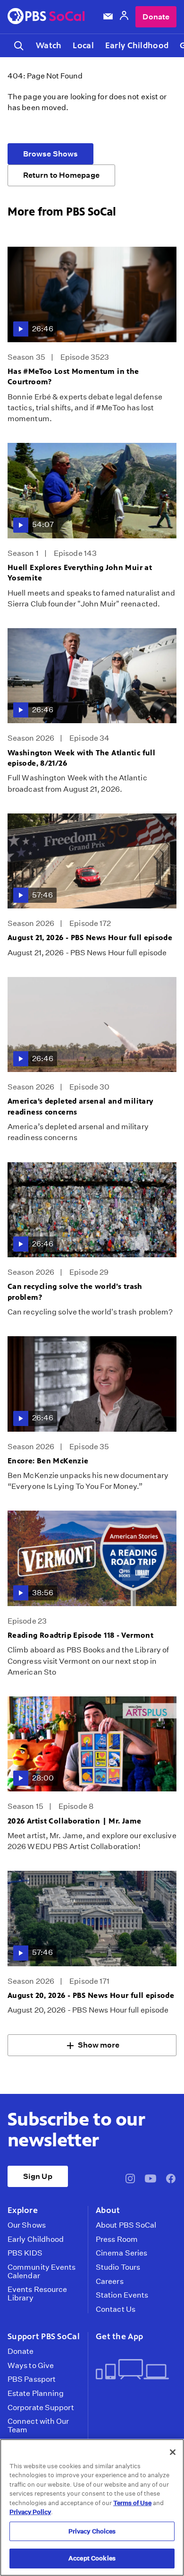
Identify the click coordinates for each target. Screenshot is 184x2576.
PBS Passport (32, 2379)
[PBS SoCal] (46, 17)
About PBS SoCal (126, 2225)
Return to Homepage (61, 175)
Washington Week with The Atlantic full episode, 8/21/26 (81, 758)
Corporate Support (41, 2408)
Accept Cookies (92, 2558)
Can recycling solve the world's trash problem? (75, 1292)
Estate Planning (36, 2394)
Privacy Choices (92, 2531)
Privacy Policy (30, 2512)
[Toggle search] (19, 46)
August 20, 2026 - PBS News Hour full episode (91, 1995)
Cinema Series (121, 2253)
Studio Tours (118, 2267)
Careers (110, 2282)
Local (83, 45)
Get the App (119, 2336)
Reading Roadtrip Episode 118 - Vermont (80, 1635)
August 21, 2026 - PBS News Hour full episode (90, 938)
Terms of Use (132, 2503)
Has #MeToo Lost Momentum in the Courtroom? (73, 376)
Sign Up (38, 2176)
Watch (49, 45)
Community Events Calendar (42, 2271)
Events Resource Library (37, 2294)
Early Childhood (137, 45)
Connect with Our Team (38, 2425)
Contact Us (116, 2309)
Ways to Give (31, 2366)
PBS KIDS (25, 2253)
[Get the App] (132, 2370)
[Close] (173, 2452)
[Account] (124, 17)
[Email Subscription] (108, 17)
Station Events (122, 2295)
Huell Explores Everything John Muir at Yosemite (80, 573)
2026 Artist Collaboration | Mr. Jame (74, 1821)
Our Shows (27, 2225)
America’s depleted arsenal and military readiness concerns (80, 1106)
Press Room (117, 2239)
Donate (156, 17)
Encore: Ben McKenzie (48, 1461)
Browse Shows (50, 154)
